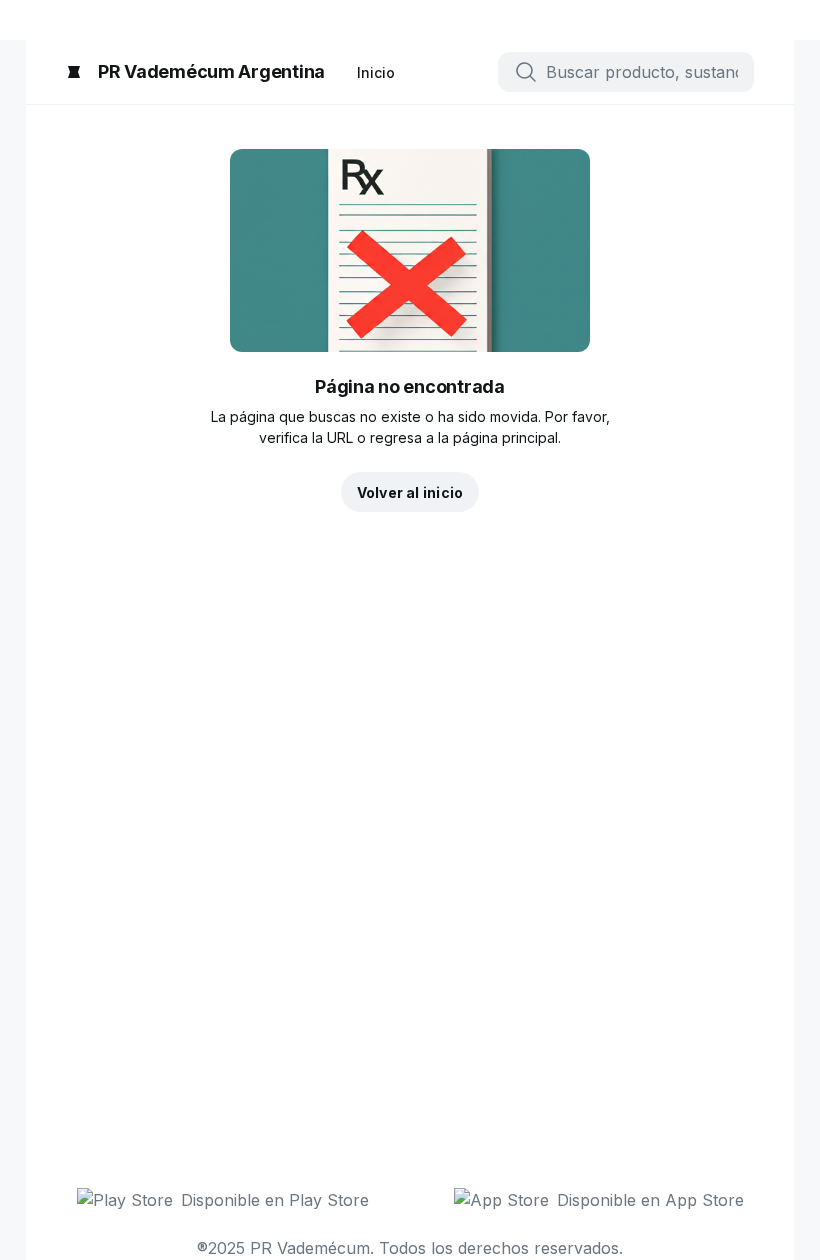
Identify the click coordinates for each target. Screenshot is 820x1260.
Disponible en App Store (650, 1200)
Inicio (376, 72)
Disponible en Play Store (275, 1200)
